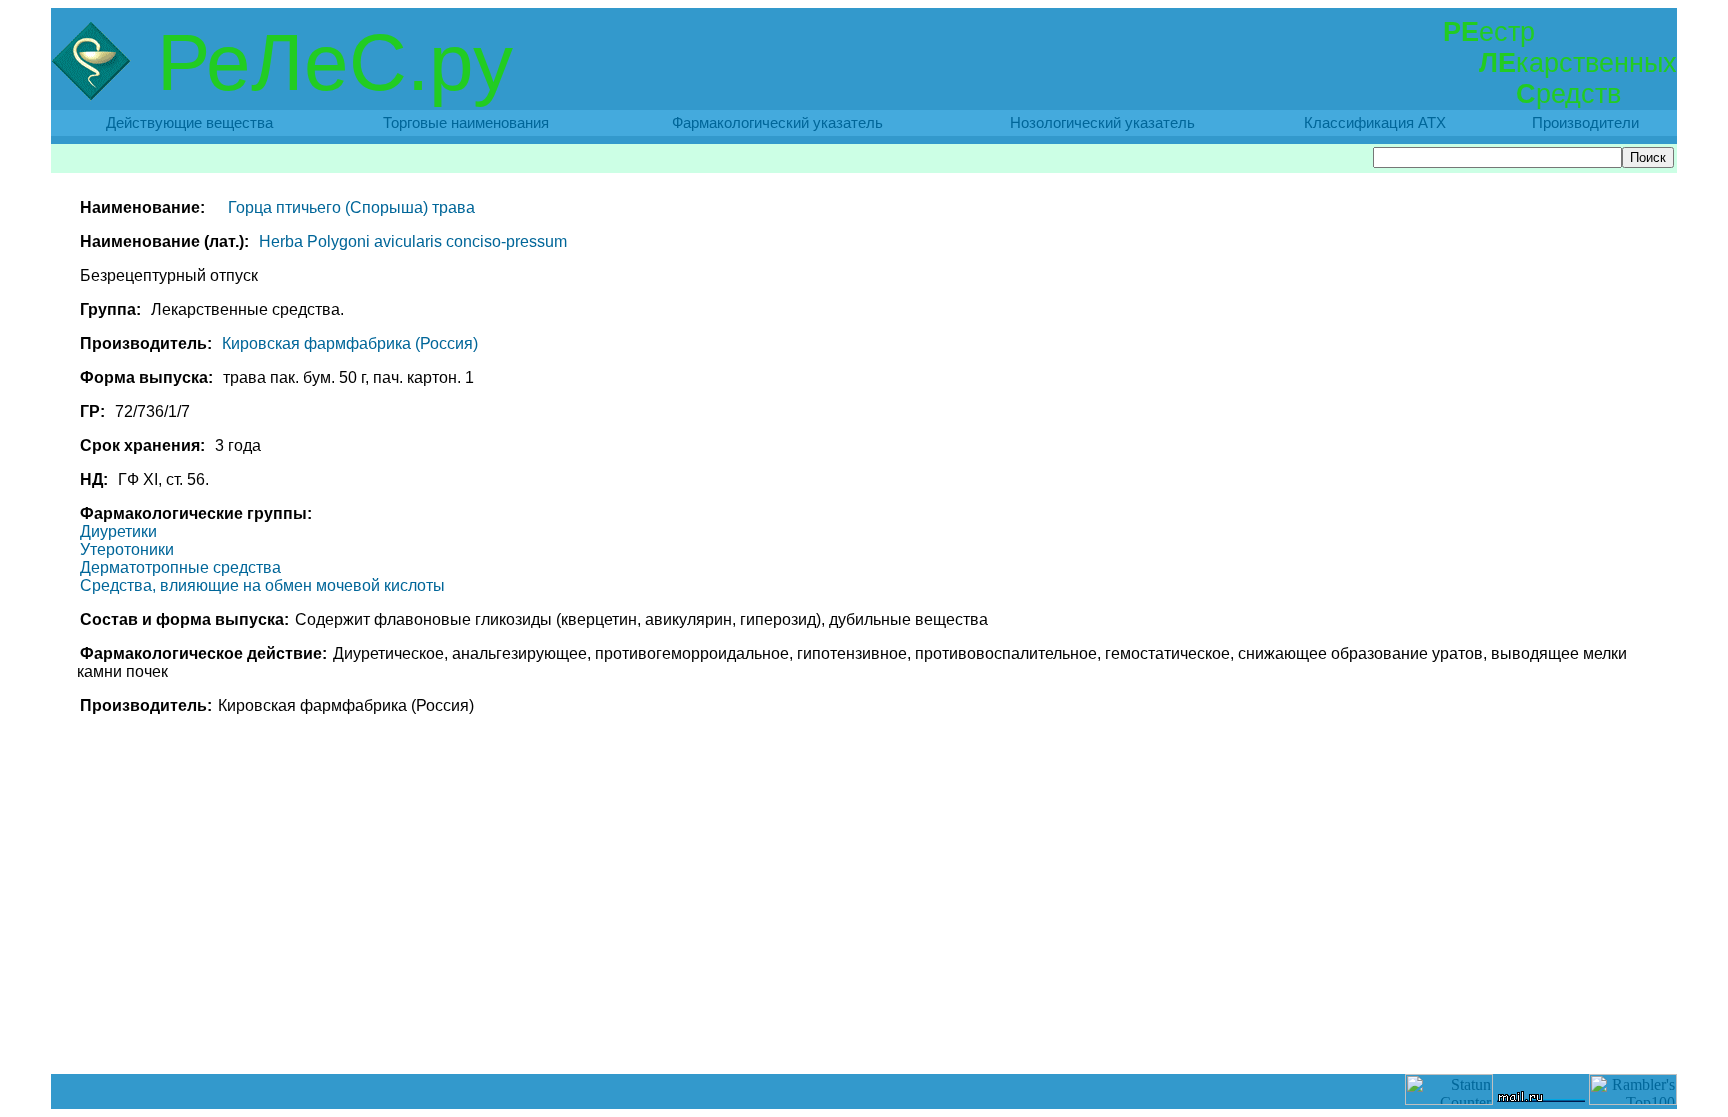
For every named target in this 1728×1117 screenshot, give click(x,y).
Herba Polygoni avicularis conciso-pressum (413, 241)
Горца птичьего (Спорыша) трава (351, 207)
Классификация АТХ (1375, 123)
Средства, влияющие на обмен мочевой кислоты (262, 585)
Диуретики (118, 531)
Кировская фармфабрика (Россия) (350, 343)
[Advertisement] (864, 1029)
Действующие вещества (189, 123)
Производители (1585, 123)
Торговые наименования (466, 123)
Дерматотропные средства (180, 567)
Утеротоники (127, 549)
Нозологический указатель (1102, 123)
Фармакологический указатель (777, 123)
